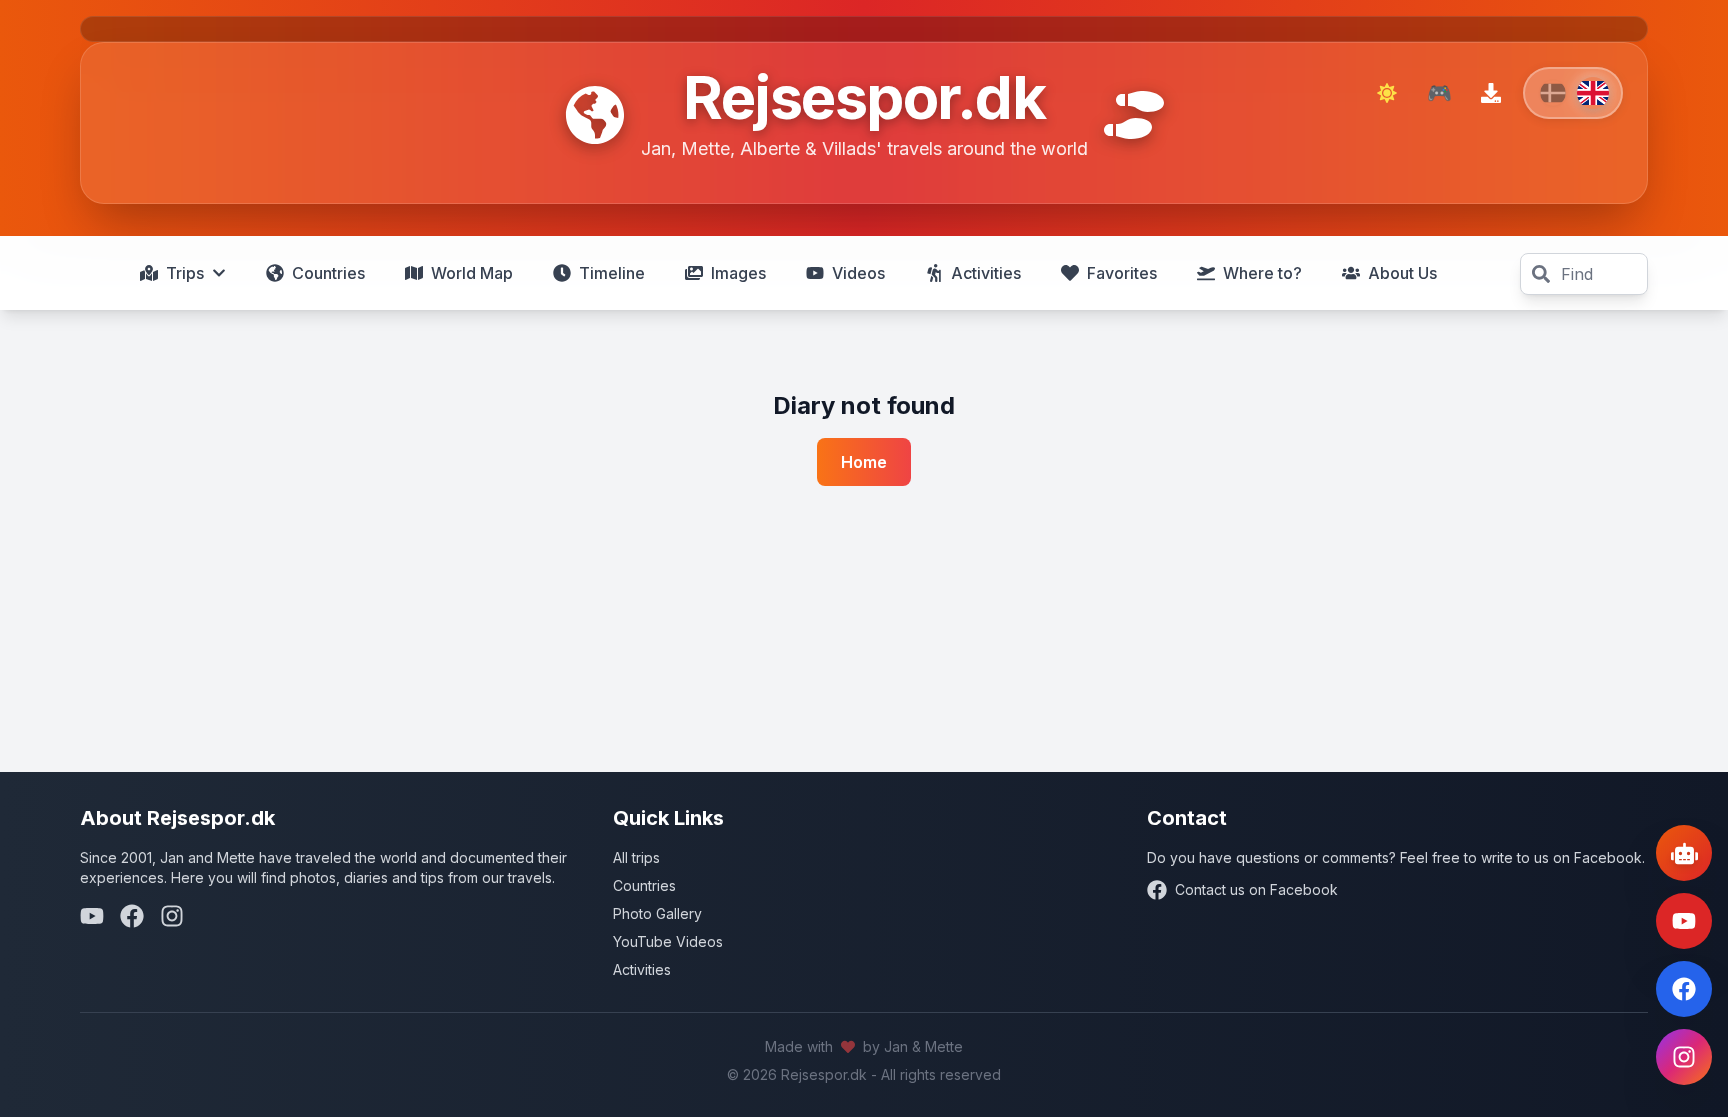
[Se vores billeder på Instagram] (1684, 1057)
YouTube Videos (668, 941)
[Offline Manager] (1491, 93)
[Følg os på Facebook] (1684, 989)
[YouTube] (92, 916)
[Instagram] (172, 916)
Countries (644, 885)
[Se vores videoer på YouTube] (1684, 921)
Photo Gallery (657, 913)
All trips (636, 857)
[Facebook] (132, 916)
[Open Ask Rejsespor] (1684, 853)
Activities (642, 969)
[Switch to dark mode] (1387, 93)
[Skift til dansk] (1573, 93)
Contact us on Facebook (1256, 889)
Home (864, 462)
